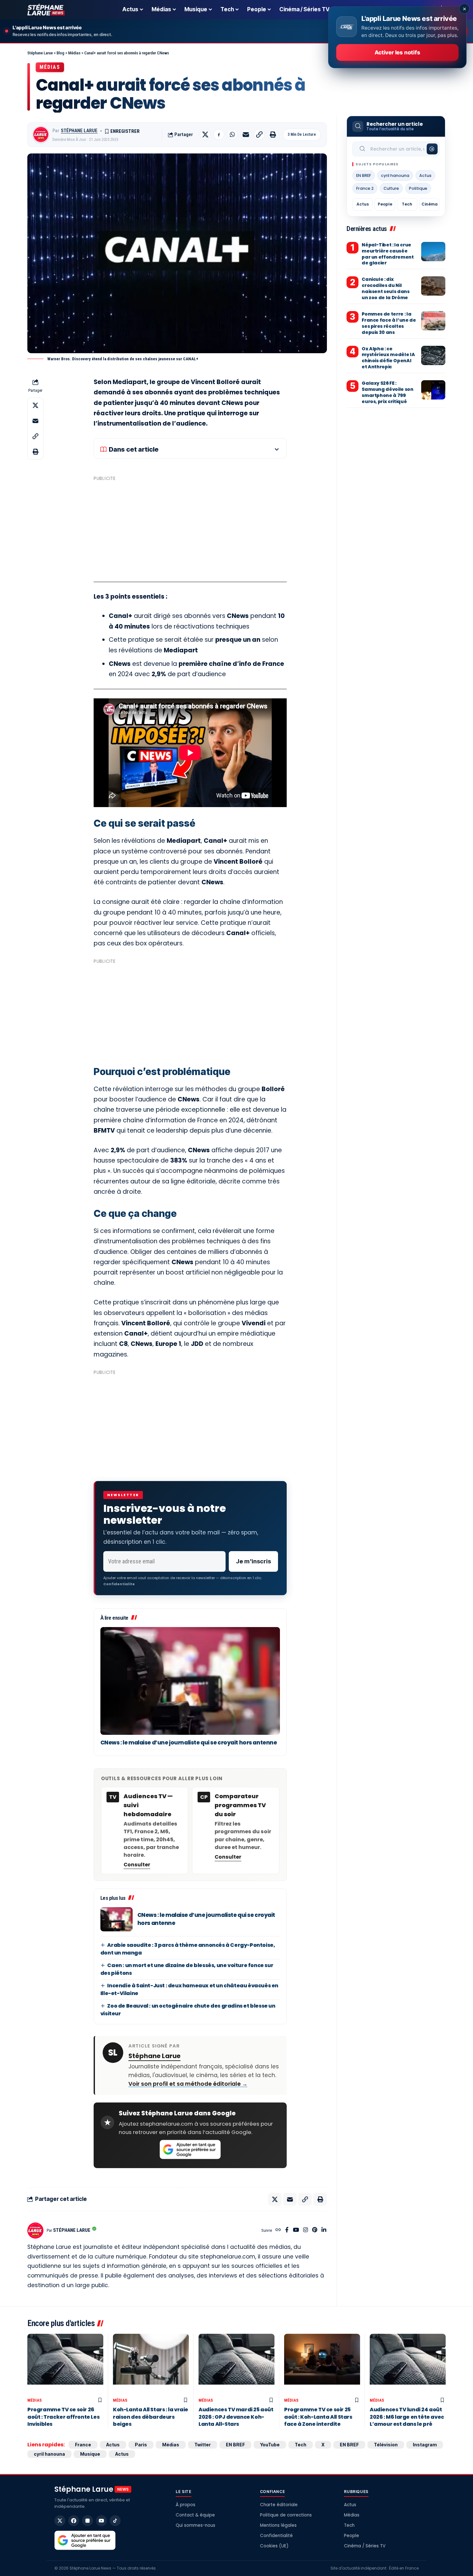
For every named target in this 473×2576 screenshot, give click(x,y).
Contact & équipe (195, 2515)
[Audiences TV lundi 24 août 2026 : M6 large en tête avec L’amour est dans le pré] (408, 2364)
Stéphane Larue (79, 131)
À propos (185, 2505)
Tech (407, 204)
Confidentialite (119, 1584)
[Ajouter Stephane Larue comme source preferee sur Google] (190, 2149)
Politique (418, 188)
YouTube (270, 2445)
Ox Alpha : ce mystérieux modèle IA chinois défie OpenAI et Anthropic (388, 358)
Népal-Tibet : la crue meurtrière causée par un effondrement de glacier (388, 254)
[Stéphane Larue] (46, 10)
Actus (425, 175)
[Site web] (278, 2230)
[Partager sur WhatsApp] (232, 134)
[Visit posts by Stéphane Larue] (41, 134)
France (83, 2445)
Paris (141, 2445)
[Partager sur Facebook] (219, 134)
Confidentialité (276, 2536)
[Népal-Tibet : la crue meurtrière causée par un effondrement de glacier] (433, 252)
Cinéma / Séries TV (365, 2546)
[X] (60, 2521)
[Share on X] (205, 134)
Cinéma (430, 204)
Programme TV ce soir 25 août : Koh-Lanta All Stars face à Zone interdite (318, 2417)
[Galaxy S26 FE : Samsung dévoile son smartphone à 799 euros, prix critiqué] (433, 390)
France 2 (365, 188)
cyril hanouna (395, 175)
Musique (90, 2454)
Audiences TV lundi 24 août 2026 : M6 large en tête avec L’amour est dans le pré (407, 2417)
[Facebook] (287, 2230)
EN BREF (364, 175)
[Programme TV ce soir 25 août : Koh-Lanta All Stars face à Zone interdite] (322, 2364)
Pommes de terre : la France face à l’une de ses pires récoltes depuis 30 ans (389, 323)
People (385, 204)
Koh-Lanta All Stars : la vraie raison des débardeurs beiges (151, 2417)
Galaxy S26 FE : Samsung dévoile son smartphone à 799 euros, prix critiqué (387, 392)
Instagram (425, 2445)
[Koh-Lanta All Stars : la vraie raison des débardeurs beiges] (151, 2364)
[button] (259, 134)
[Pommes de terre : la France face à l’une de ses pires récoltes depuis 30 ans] (433, 321)
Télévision (386, 2445)
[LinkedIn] (324, 2230)
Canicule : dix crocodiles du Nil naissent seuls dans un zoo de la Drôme (385, 288)
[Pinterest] (315, 2230)
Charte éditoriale (279, 2505)
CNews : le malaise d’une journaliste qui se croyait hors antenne (189, 1743)
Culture (391, 188)
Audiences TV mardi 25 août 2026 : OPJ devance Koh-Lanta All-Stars (236, 2417)
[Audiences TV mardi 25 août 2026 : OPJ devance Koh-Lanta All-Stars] (236, 2364)
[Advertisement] (190, 529)
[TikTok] (115, 2521)
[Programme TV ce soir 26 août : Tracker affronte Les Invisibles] (65, 2364)
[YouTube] (296, 2230)
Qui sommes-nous (195, 2525)
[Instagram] (306, 2230)
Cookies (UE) (274, 2546)
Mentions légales (278, 2525)
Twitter (203, 2445)
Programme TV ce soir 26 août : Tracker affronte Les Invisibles (63, 2417)
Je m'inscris (253, 1561)
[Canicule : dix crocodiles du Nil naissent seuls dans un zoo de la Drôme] (433, 286)
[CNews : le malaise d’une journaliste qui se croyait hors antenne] (190, 1681)
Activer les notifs (397, 52)
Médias (50, 67)
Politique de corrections (286, 2515)
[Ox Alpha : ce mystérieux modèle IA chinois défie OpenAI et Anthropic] (433, 355)
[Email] (246, 134)
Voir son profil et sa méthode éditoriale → (188, 2084)
